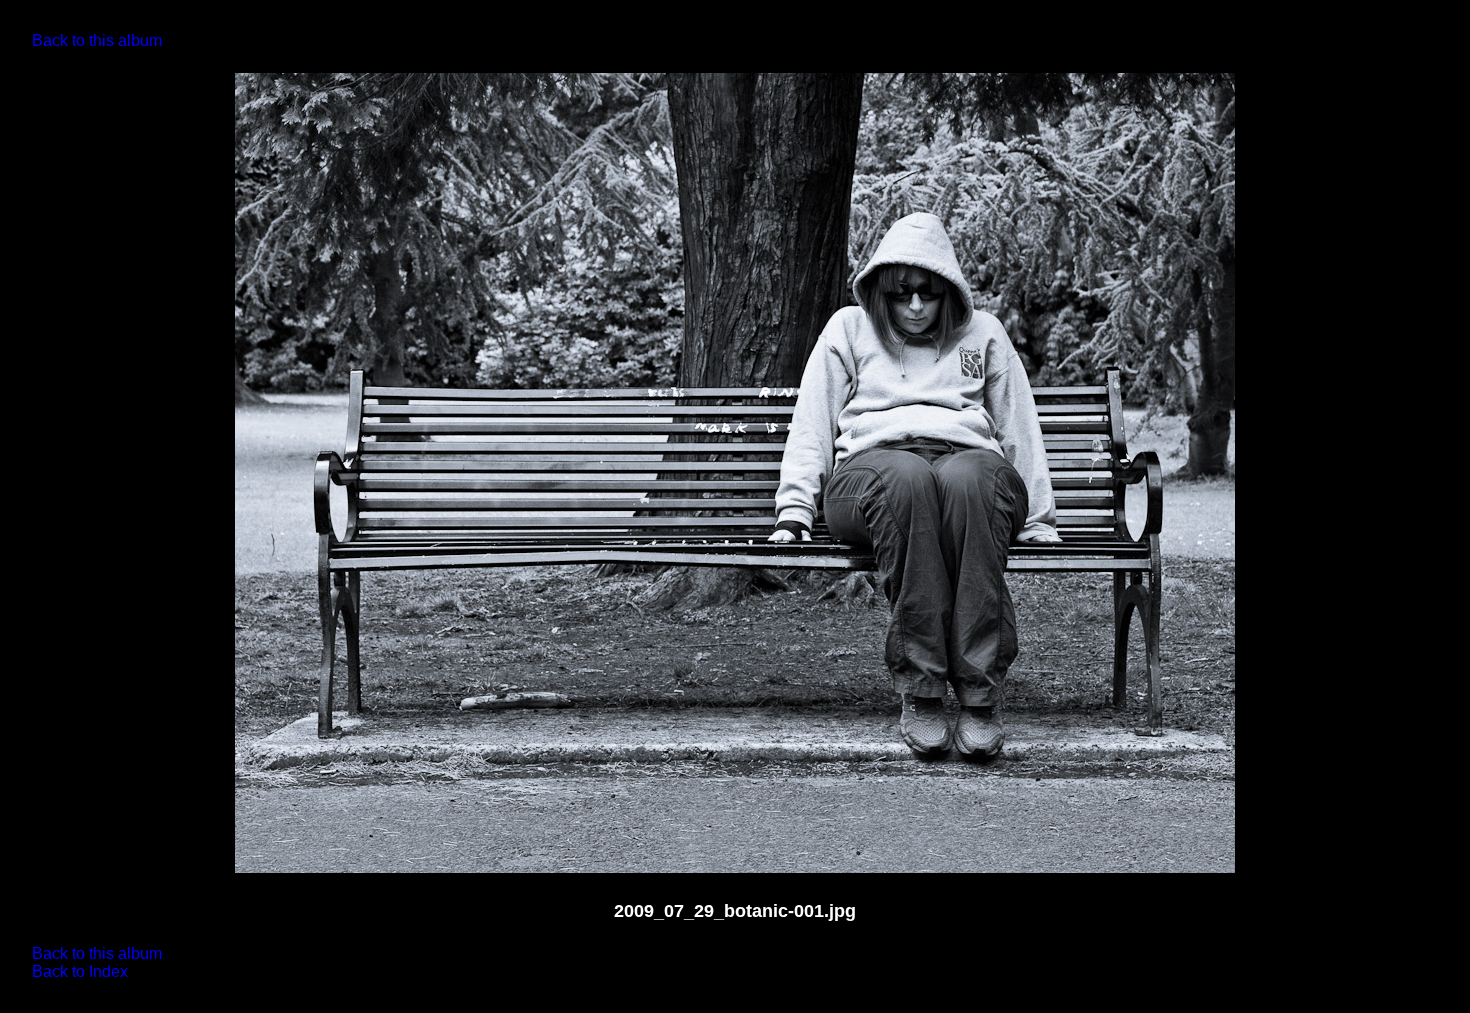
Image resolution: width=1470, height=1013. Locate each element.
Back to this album (97, 40)
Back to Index (80, 971)
